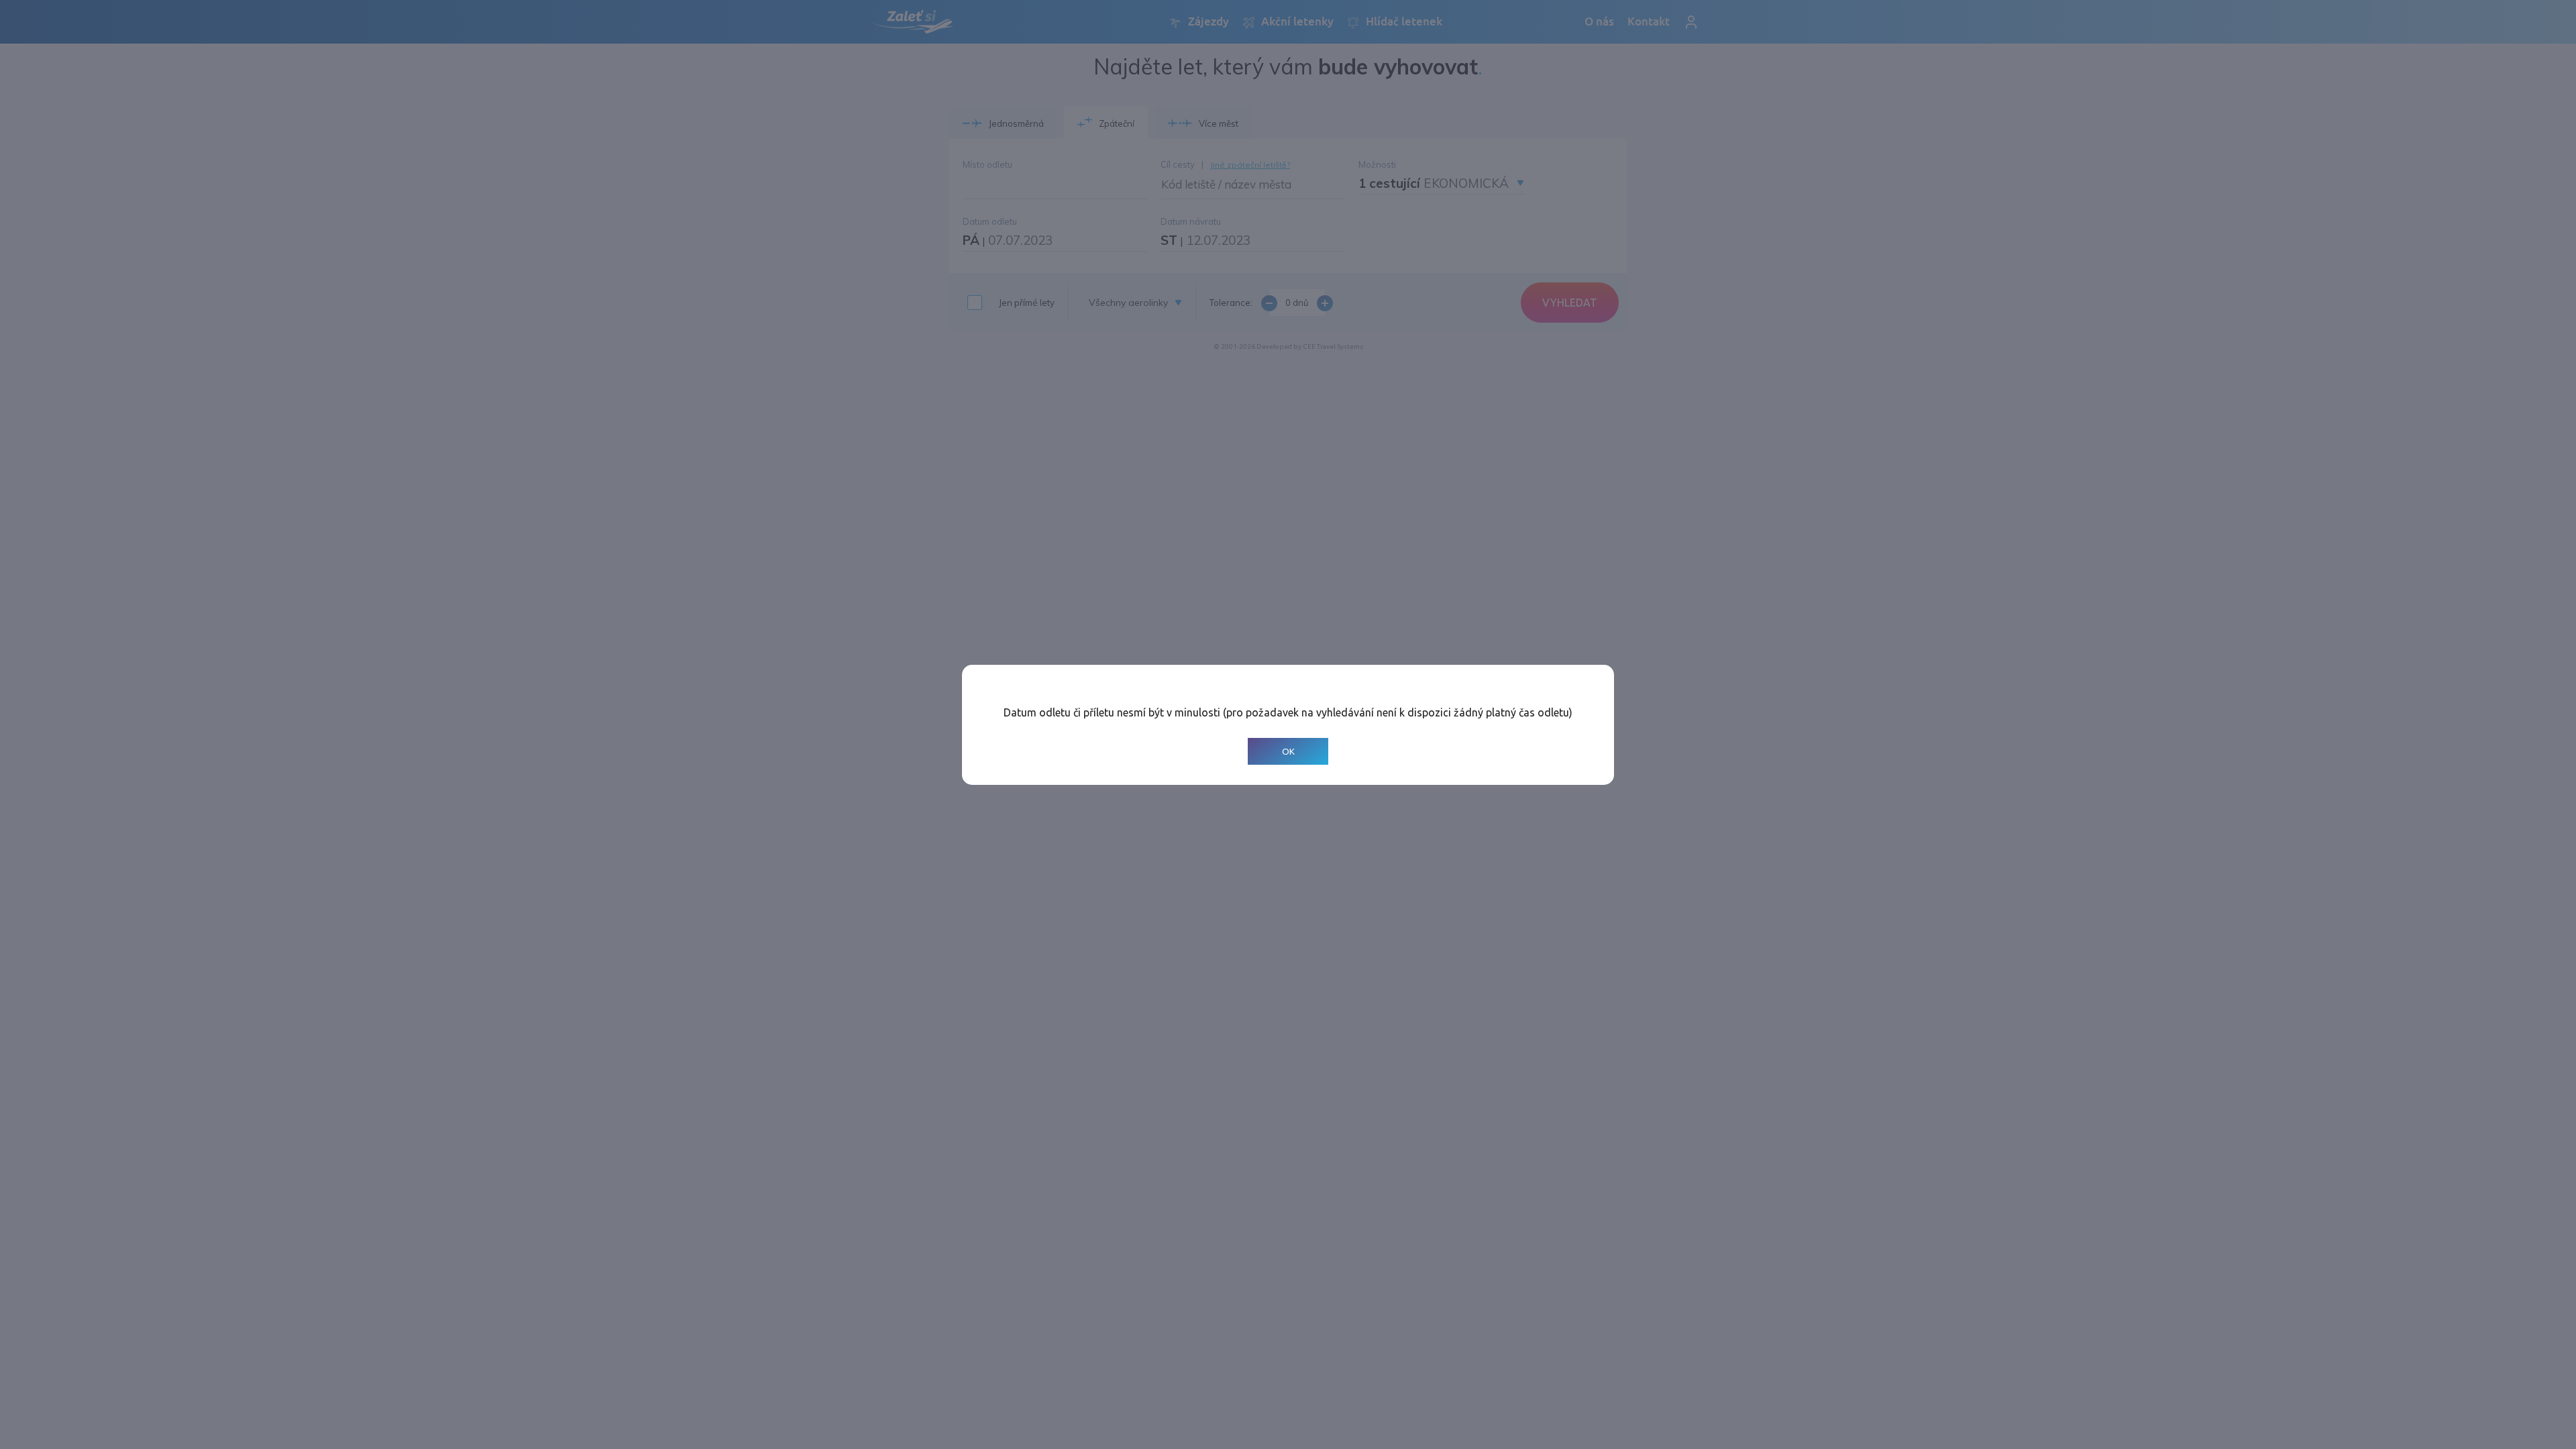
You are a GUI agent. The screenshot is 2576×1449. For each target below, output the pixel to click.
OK (1288, 751)
